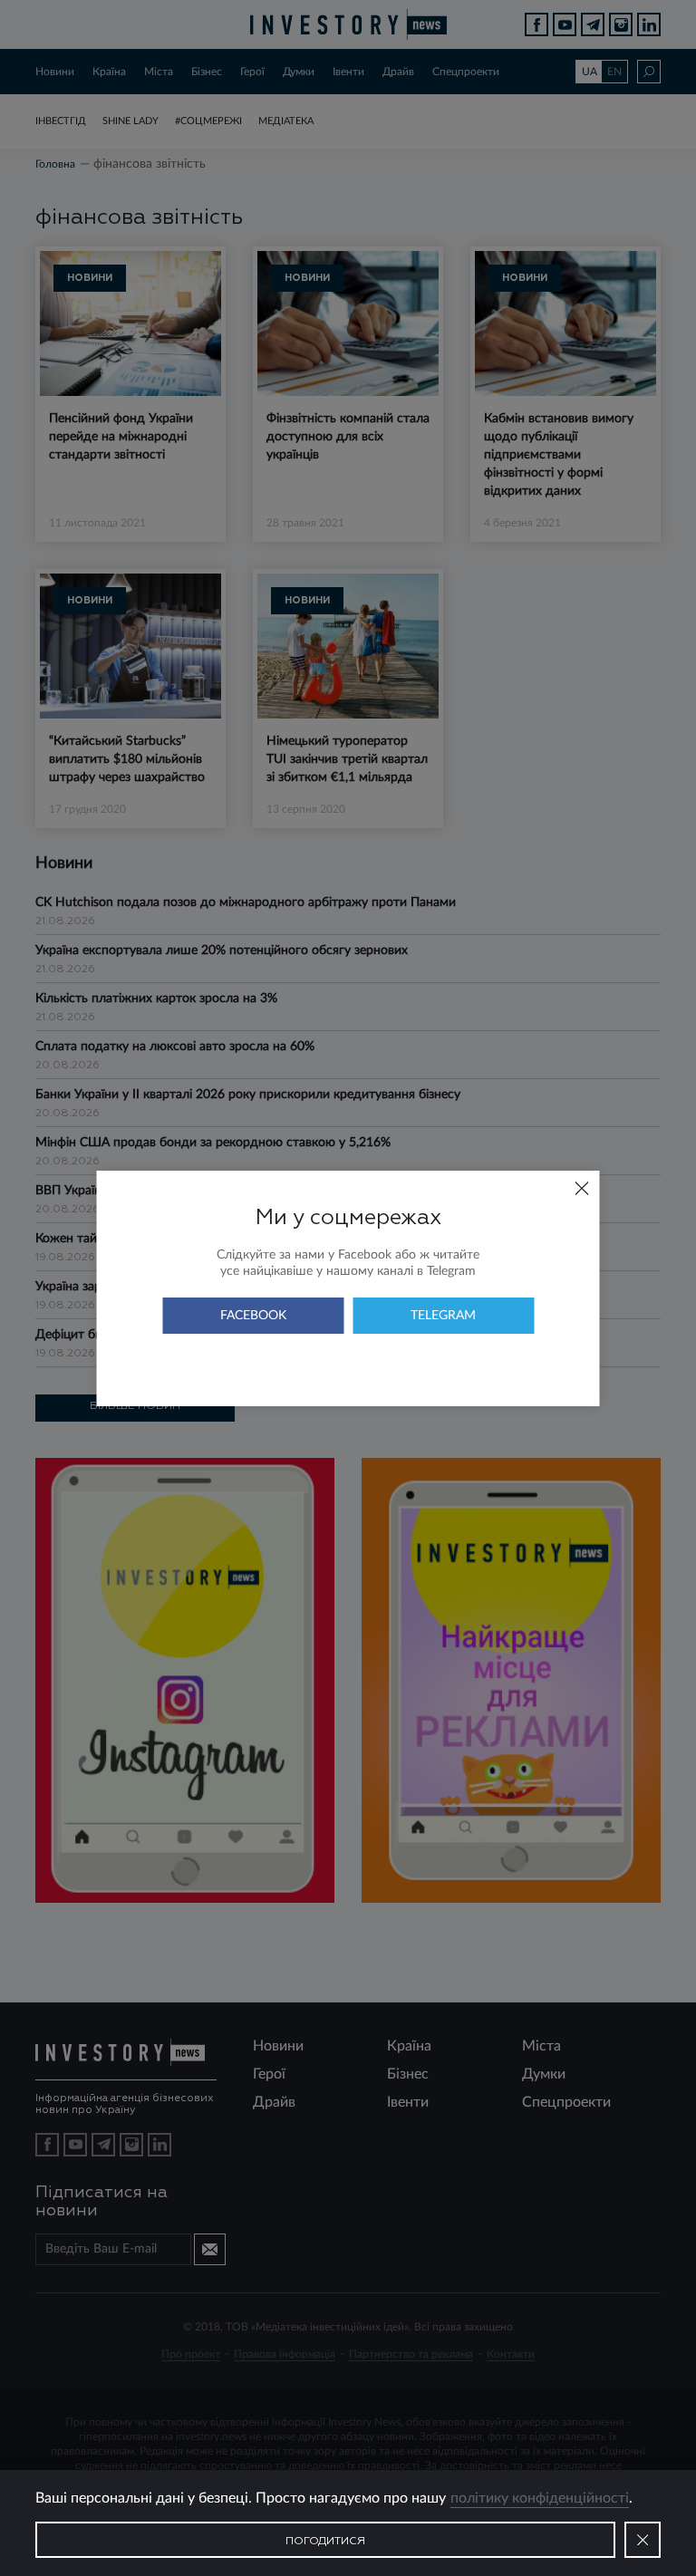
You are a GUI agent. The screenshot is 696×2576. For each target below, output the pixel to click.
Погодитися (325, 2542)
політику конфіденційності (540, 2498)
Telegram (443, 1316)
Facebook (253, 1316)
